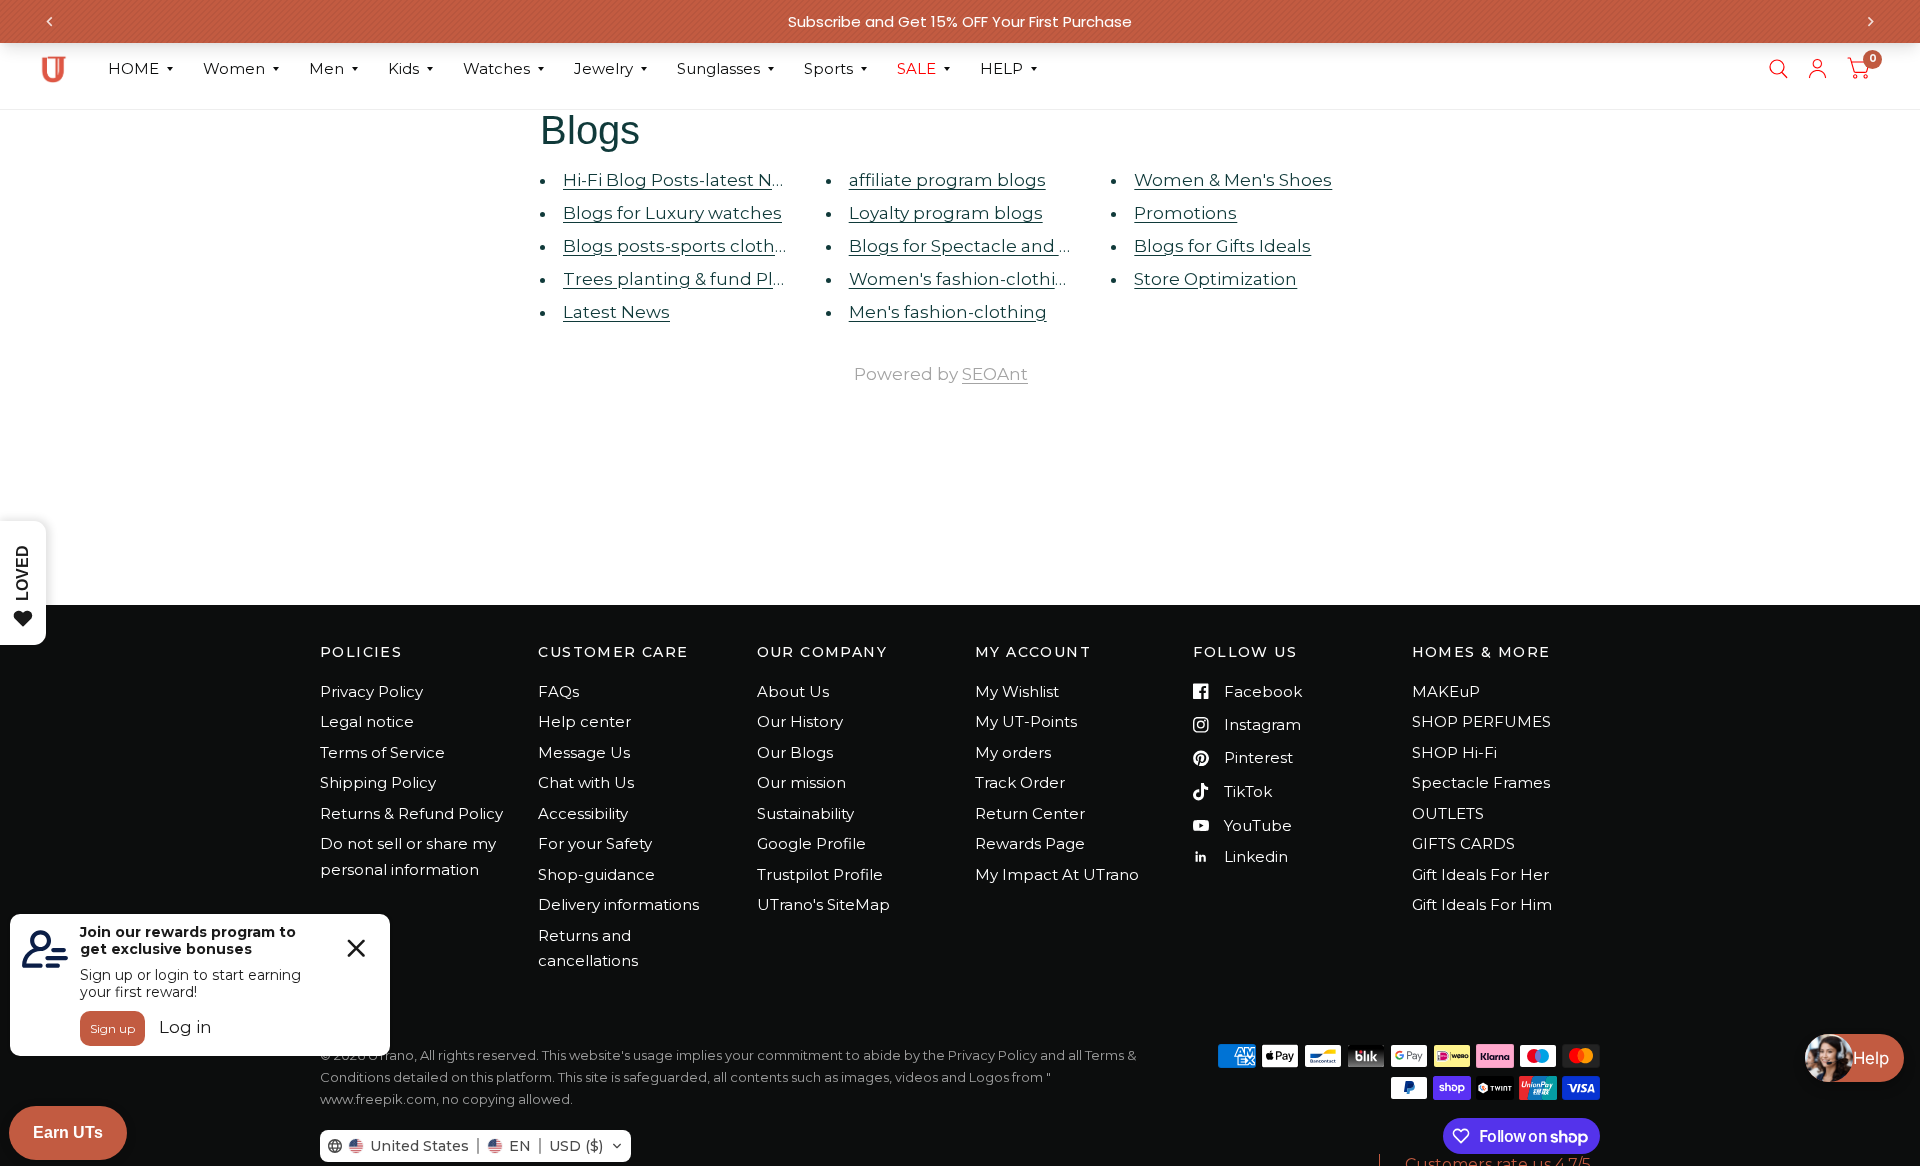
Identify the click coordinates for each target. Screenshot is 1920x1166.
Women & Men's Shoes (1233, 180)
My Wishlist (1017, 691)
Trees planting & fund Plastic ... (694, 279)
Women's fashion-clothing (964, 279)
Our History (800, 721)
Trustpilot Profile (820, 874)
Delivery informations (618, 904)
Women (234, 68)
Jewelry (603, 68)
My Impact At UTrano (1057, 874)
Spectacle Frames (1481, 782)
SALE (916, 68)
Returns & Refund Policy (411, 813)
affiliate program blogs (947, 180)
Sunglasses (718, 68)
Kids (403, 68)
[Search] (1778, 69)
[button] (475, 1146)
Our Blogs (795, 752)
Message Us (584, 752)
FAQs (558, 691)
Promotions (1185, 213)
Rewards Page (1030, 843)
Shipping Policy (378, 782)
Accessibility (583, 813)
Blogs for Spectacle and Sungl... (984, 246)
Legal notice (367, 721)
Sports (828, 68)
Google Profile (811, 843)
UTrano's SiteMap (823, 904)
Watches (496, 68)
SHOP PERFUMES (1481, 721)
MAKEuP (1446, 691)
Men (326, 68)
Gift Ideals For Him (1482, 904)
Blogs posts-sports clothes (679, 246)
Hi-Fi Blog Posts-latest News (685, 180)
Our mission (801, 782)
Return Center (1030, 813)
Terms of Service (382, 752)
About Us (793, 691)
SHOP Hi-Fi (1454, 752)
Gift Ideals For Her (1480, 874)
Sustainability (805, 813)
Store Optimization (1215, 279)
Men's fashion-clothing (948, 312)
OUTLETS (1448, 813)
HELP (1001, 68)
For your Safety (595, 843)
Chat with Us (586, 782)
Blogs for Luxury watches (672, 213)
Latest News (616, 312)
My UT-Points (1026, 721)
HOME (133, 68)
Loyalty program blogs (946, 213)
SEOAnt (995, 374)
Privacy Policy (371, 691)
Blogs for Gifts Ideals (1222, 246)
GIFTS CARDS (1463, 843)
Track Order (1020, 782)
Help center (584, 721)
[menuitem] (140, 69)
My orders (1013, 752)
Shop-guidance (596, 874)
